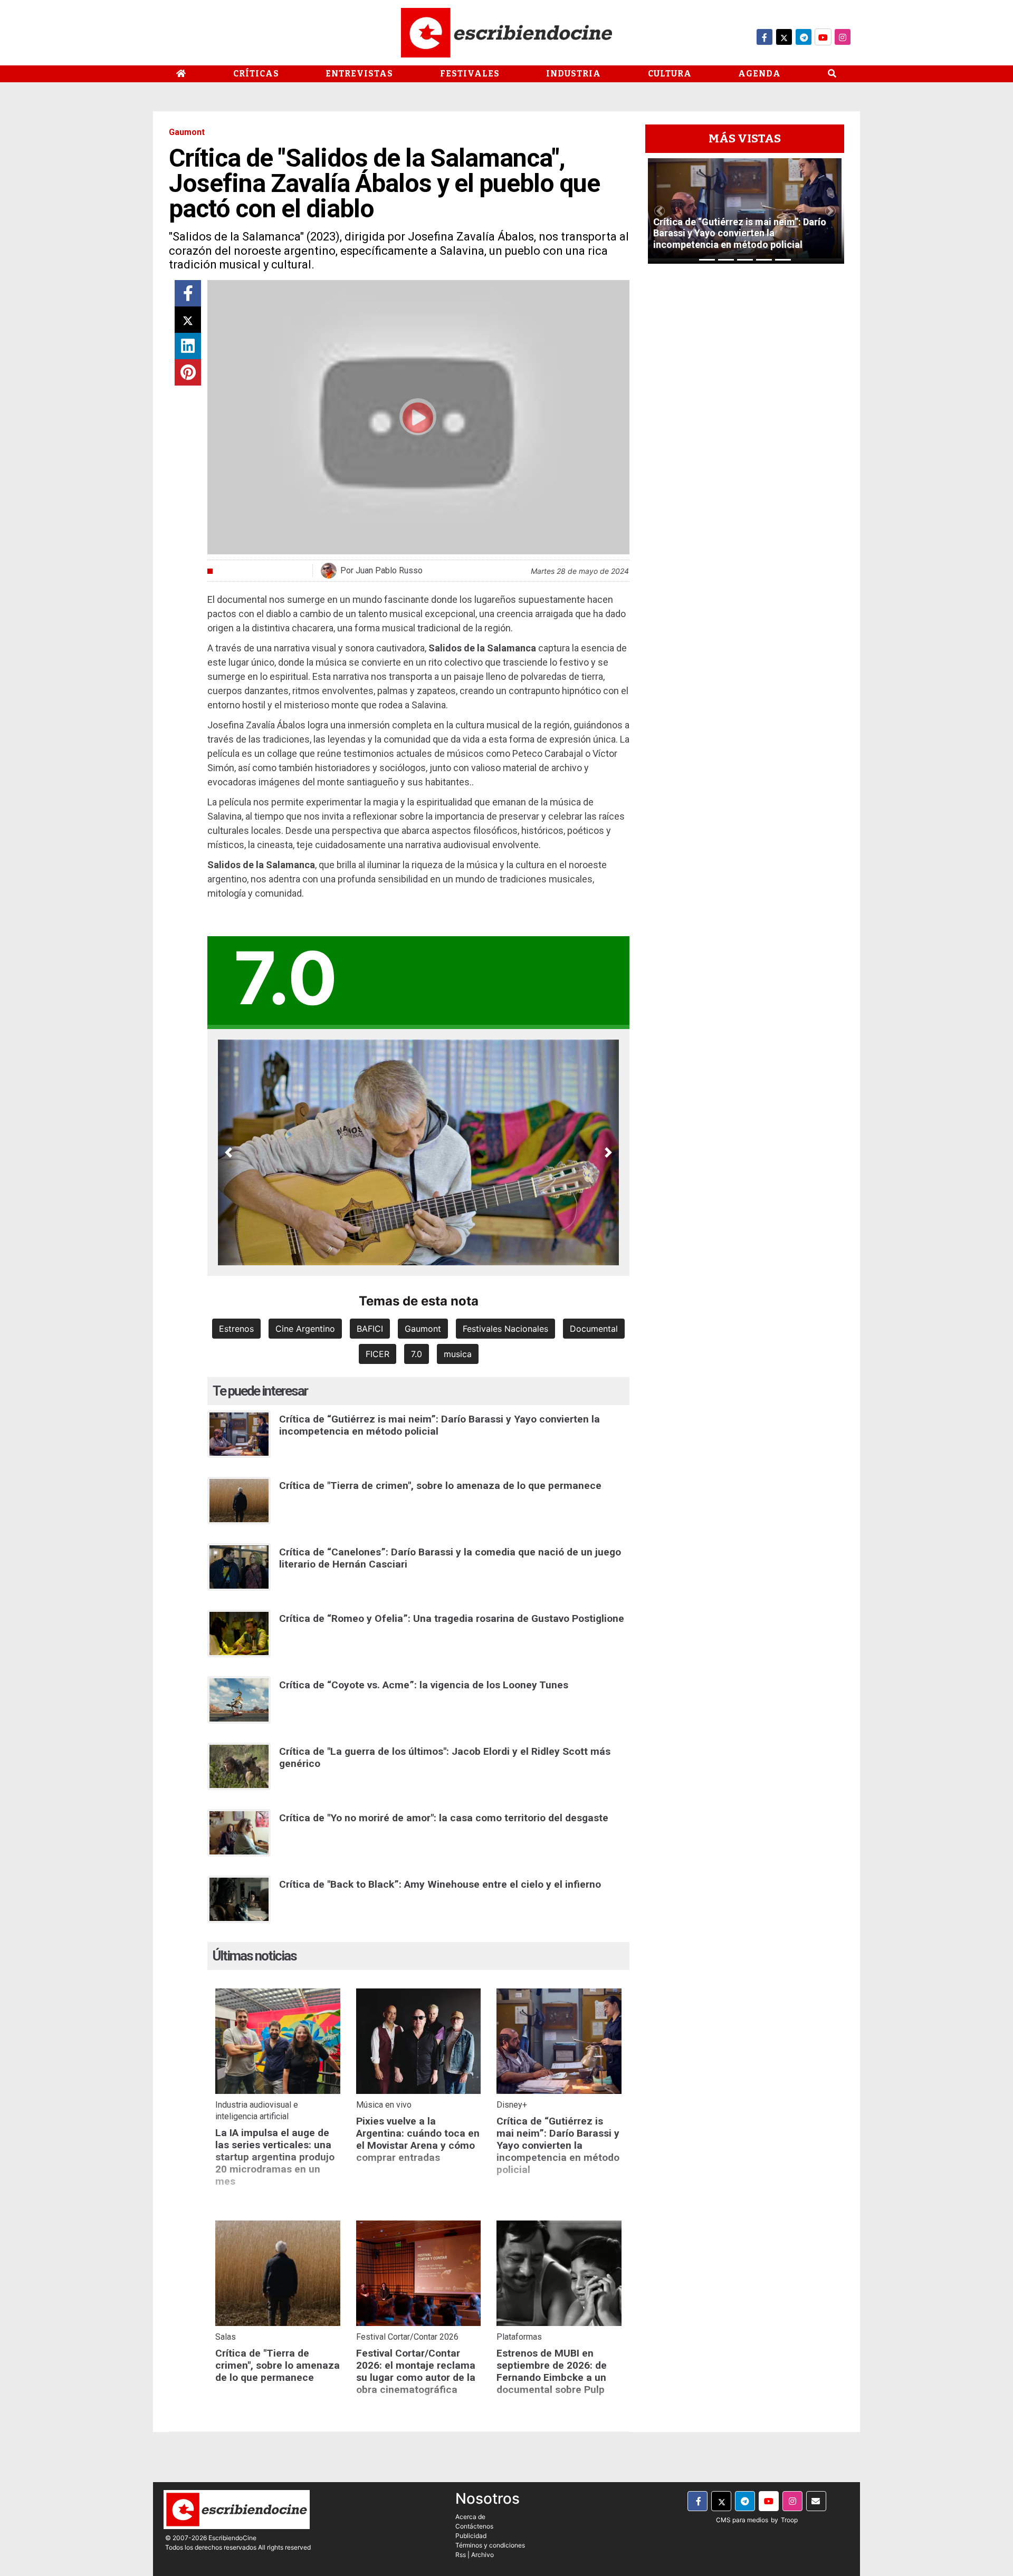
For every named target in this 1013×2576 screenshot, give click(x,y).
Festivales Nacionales (505, 1329)
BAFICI (370, 1329)
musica (458, 1354)
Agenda (759, 74)
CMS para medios (742, 2520)
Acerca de (470, 2517)
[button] (228, 1152)
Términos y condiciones (490, 2545)
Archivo (482, 2555)
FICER (378, 1354)
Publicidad (471, 2536)
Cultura (670, 74)
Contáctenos (474, 2526)
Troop (789, 2520)
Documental (594, 1329)
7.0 (417, 1354)
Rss (461, 2555)
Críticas (256, 74)
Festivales (470, 74)
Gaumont (423, 1329)
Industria (574, 74)
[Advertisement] (745, 430)
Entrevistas (359, 74)
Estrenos (236, 1329)
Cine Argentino (305, 1329)
